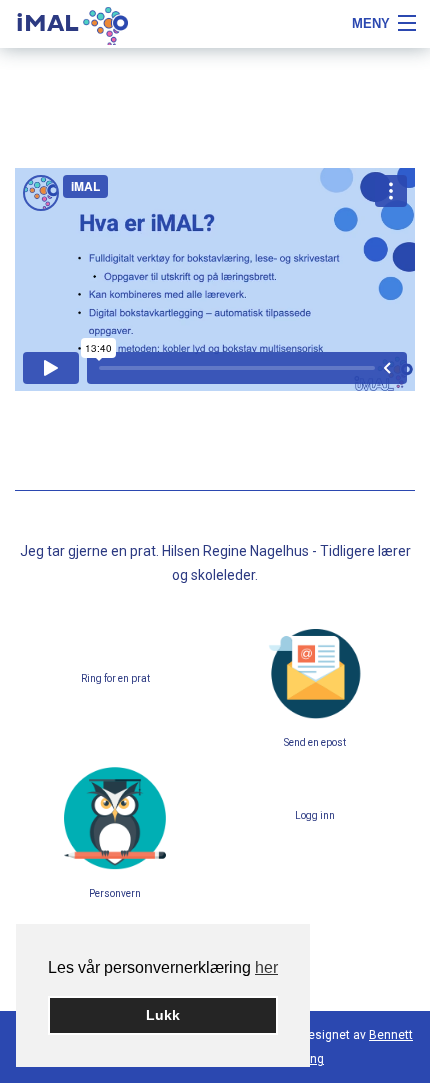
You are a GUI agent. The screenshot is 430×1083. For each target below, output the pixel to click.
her (266, 967)
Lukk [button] (163, 1015)
